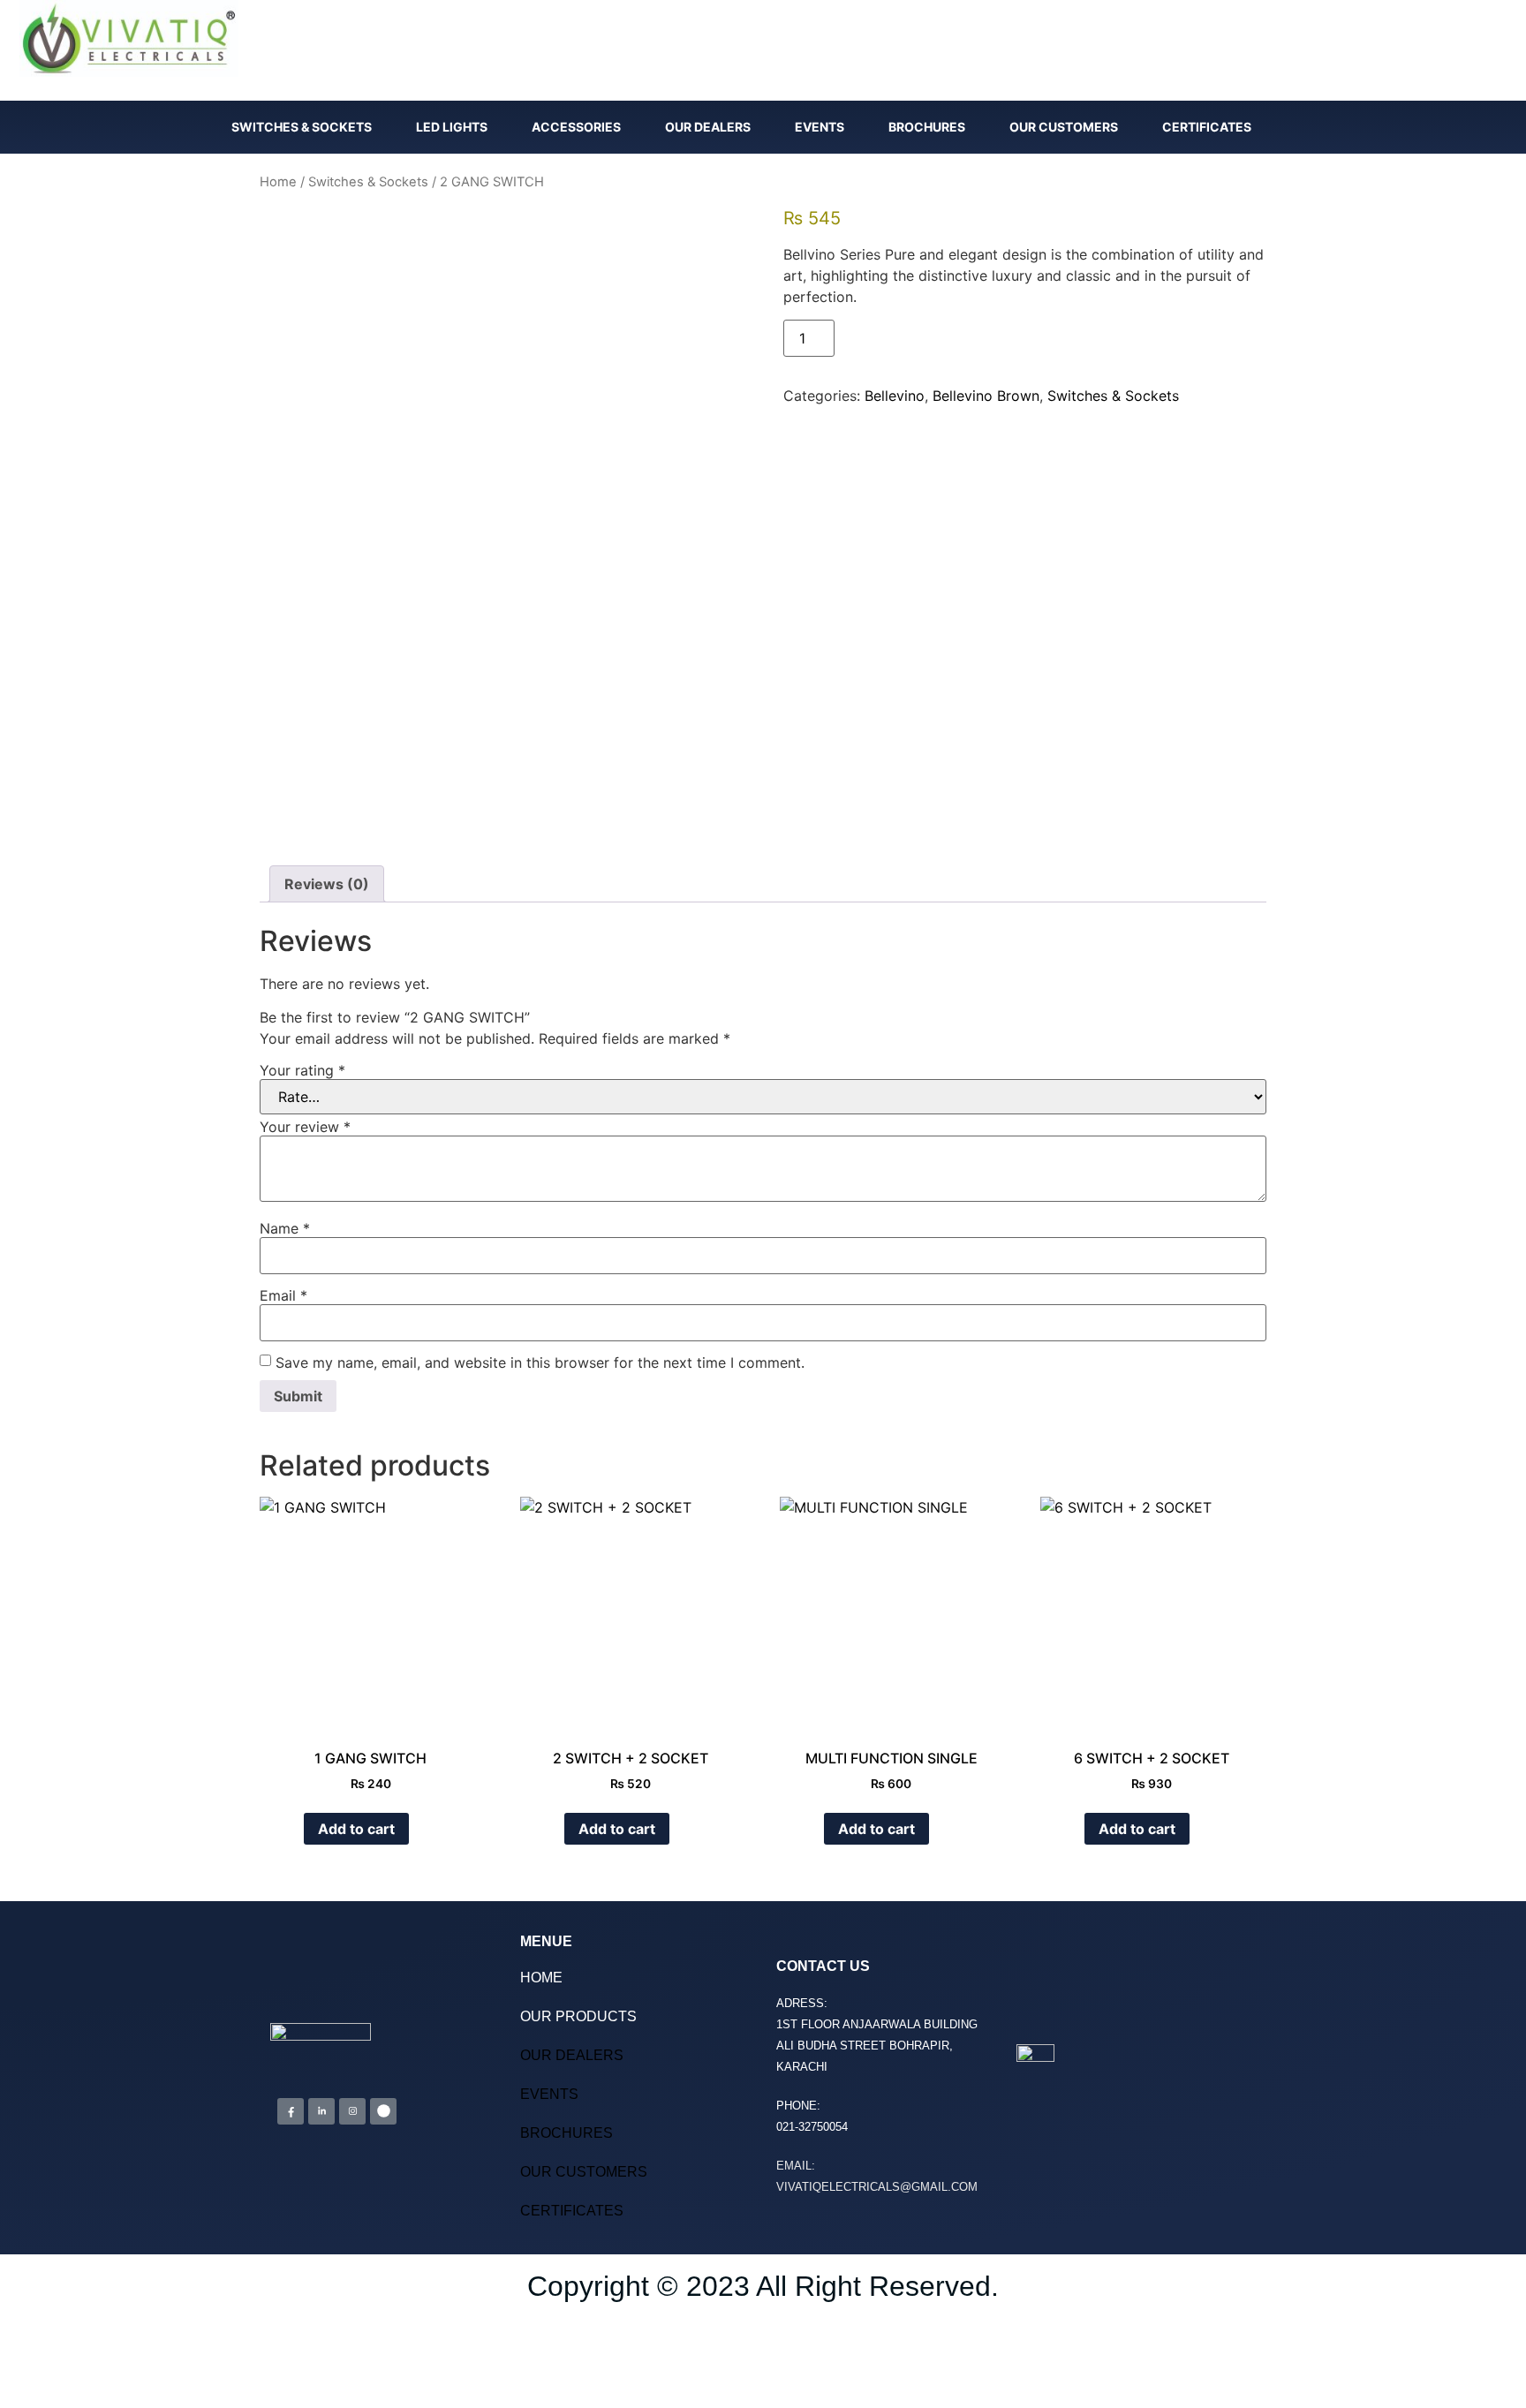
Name (285, 1228)
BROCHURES (927, 127)
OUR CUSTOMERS (1064, 127)
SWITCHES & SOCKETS (302, 127)
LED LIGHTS (452, 127)
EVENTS (820, 127)
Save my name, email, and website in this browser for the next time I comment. (540, 1363)
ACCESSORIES (576, 127)
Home (278, 182)
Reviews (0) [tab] (327, 884)
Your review (305, 1127)
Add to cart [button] (356, 1829)
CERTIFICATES (1207, 127)
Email (283, 1295)
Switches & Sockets (368, 182)
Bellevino (895, 396)
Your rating (302, 1070)
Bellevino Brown (986, 396)
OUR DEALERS (708, 127)
